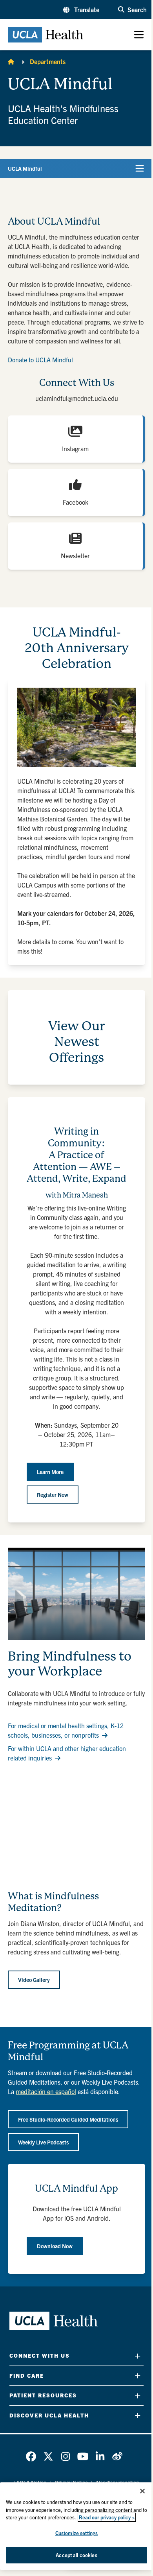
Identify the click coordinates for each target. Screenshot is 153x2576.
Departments (48, 61)
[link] (31, 2456)
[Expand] (138, 2356)
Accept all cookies (76, 2555)
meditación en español (46, 2091)
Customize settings (76, 2533)
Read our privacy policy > (107, 2517)
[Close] (142, 2491)
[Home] (11, 61)
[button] (81, 9)
